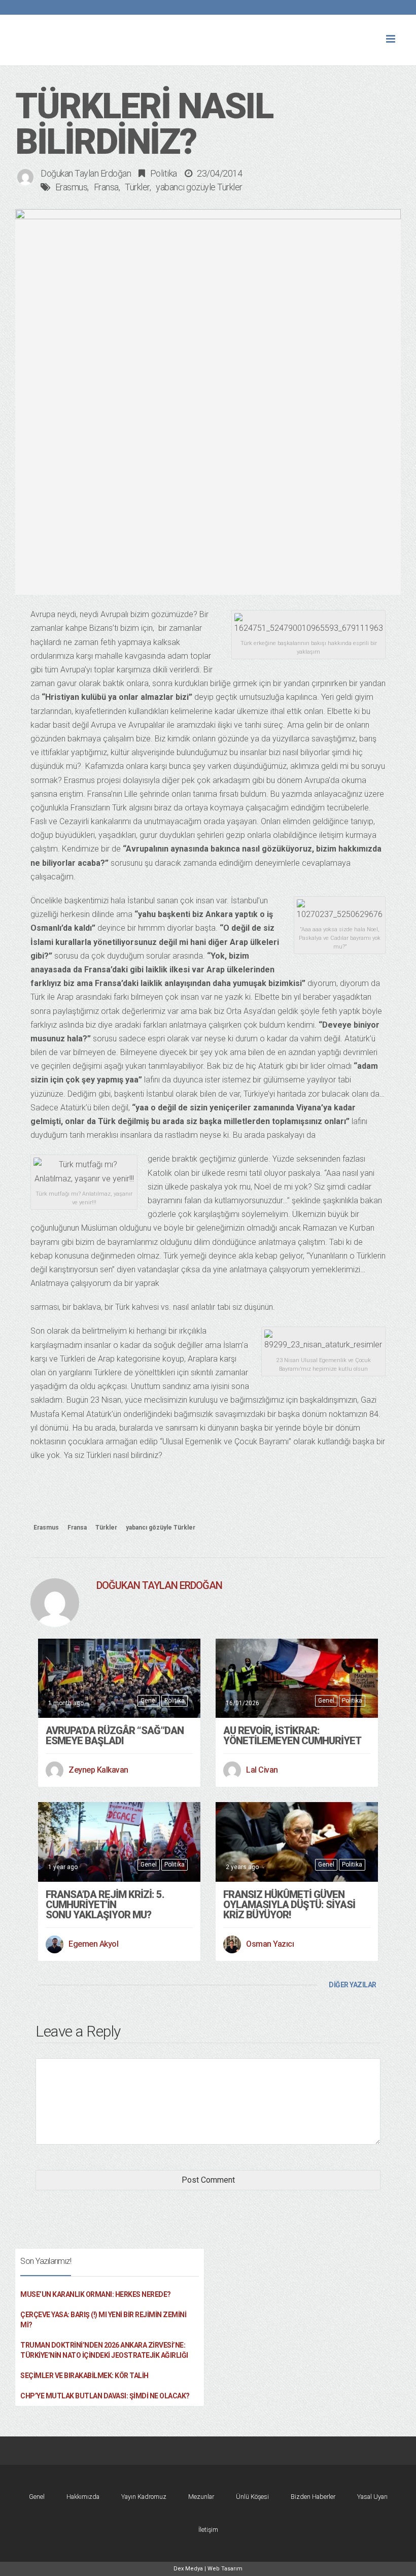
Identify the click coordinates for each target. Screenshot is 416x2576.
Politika (164, 173)
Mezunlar (201, 2497)
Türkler (137, 187)
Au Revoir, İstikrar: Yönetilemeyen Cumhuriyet (292, 1736)
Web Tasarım (225, 2569)
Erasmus (72, 187)
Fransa (106, 187)
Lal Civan (262, 1770)
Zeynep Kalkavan (98, 1770)
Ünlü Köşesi (252, 2497)
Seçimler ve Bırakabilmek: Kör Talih (84, 2376)
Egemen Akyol (93, 1944)
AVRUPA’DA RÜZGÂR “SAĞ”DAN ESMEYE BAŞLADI (115, 1736)
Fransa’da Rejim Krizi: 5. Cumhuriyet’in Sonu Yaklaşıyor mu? (105, 1905)
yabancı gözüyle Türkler (199, 187)
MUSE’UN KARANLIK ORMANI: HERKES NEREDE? (96, 2294)
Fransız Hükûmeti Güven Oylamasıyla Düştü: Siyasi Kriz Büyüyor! (289, 1905)
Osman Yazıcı (270, 1944)
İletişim (208, 2530)
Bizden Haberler (313, 2497)
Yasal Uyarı (372, 2497)
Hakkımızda (83, 2497)
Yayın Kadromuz (144, 2497)
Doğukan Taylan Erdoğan (86, 173)
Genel (149, 1701)
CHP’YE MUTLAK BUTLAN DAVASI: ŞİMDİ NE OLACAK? (105, 2396)
